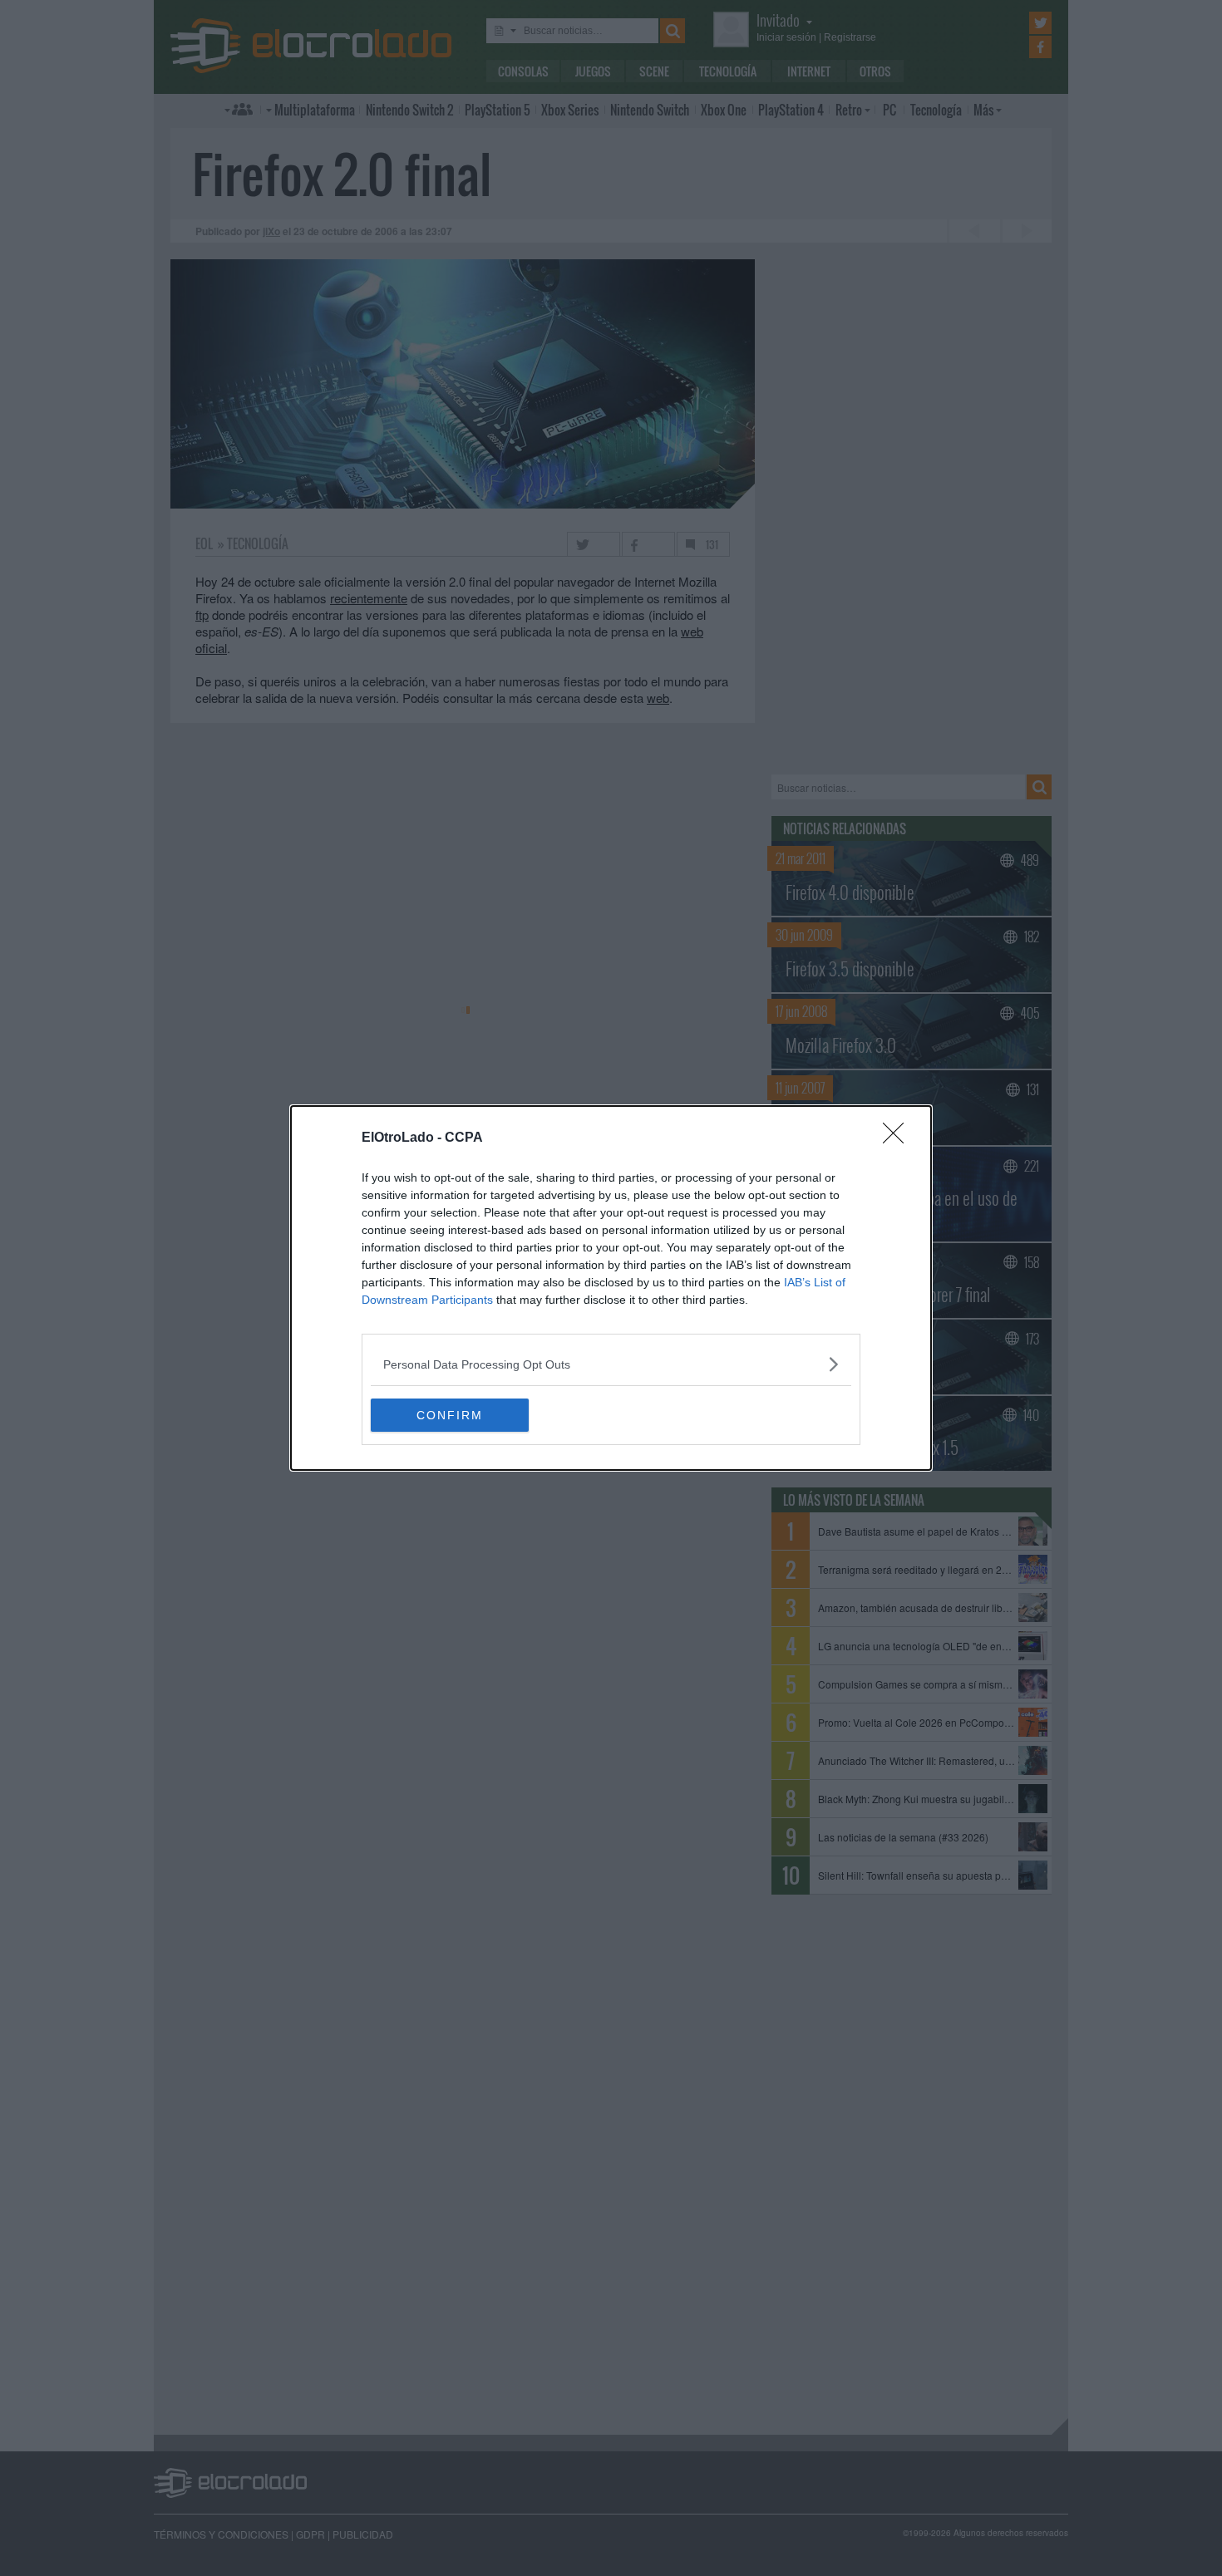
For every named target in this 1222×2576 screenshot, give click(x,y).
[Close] (899, 1138)
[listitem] (611, 1364)
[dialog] (611, 1288)
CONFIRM (450, 1415)
